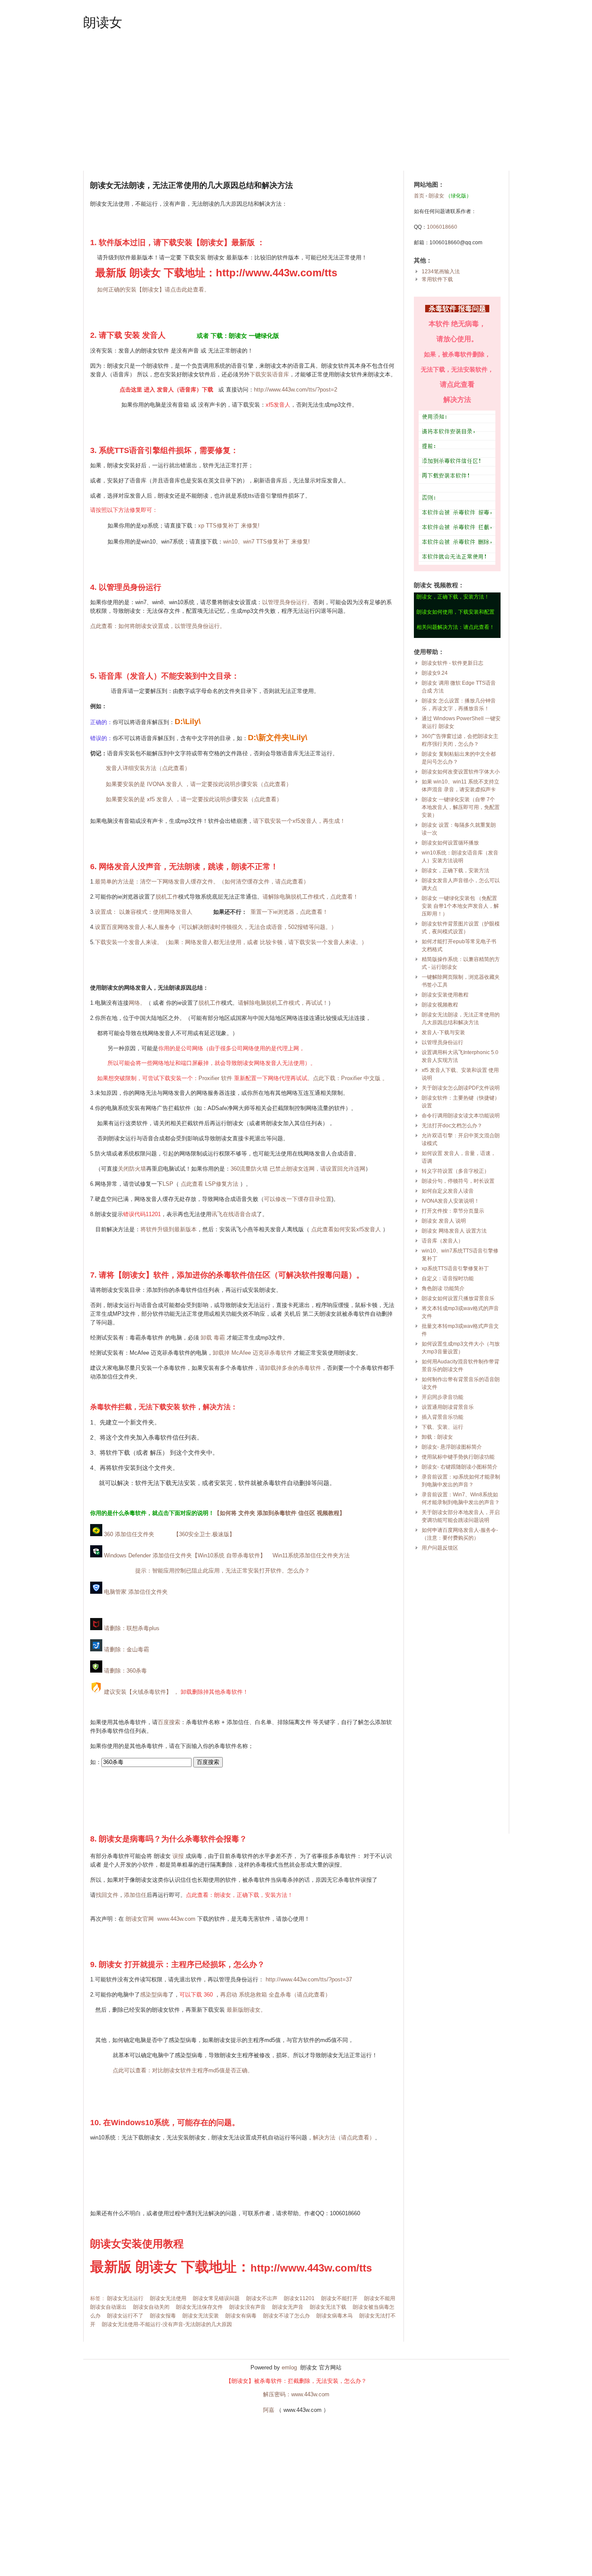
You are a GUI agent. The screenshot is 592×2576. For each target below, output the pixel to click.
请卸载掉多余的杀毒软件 (290, 1368)
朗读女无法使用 (168, 2298)
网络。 (137, 1003)
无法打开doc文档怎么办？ (452, 1126)
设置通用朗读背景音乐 (448, 1407)
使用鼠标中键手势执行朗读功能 (458, 1457)
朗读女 (103, 22)
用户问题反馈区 (440, 1548)
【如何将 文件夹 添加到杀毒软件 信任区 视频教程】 (280, 1513)
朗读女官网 (140, 1919)
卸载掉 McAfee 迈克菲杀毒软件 (252, 1353)
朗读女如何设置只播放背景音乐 (458, 1298)
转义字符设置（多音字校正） (455, 1171)
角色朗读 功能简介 (443, 1288)
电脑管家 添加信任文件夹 (135, 1592)
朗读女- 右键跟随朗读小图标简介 (460, 1467)
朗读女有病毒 (241, 2316)
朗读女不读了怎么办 (286, 2316)
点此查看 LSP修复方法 (210, 1184)
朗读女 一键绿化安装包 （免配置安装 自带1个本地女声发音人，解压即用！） (460, 906)
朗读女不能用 (380, 2298)
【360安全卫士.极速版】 (204, 1534)
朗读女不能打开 (339, 2298)
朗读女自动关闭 (151, 2307)
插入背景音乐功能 (442, 1417)
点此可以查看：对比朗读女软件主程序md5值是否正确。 (183, 2070)
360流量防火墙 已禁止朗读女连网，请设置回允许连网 (298, 1169)
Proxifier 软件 (215, 1078)
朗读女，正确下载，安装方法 (455, 871)
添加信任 (135, 1895)
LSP (168, 1184)
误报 (178, 1856)
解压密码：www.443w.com (296, 2394)
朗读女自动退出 (108, 2307)
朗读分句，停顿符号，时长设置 (458, 1181)
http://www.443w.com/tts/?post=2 (296, 390)
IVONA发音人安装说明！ (451, 1201)
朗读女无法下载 (328, 2307)
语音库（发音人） (442, 1241)
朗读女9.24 (435, 673)
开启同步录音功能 (442, 1397)
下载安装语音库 (269, 374)
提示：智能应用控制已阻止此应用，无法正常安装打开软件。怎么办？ (223, 1571)
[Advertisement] (296, 101)
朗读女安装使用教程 (445, 995)
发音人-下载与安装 (443, 1032)
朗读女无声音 (288, 2307)
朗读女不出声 (262, 2298)
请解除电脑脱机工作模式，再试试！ (283, 1003)
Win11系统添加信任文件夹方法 (311, 1555)
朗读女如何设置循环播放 (450, 843)
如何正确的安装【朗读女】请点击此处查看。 (153, 290)
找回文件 (107, 1895)
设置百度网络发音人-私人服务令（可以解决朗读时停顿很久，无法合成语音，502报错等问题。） (216, 927)
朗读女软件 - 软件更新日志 (452, 663)
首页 (419, 196)
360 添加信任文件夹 (128, 1534)
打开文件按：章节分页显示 (453, 1211)
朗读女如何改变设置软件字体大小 (461, 772)
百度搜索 (169, 1722)
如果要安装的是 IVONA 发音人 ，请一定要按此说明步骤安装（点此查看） (199, 784)
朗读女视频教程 (440, 1005)
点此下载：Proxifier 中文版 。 (350, 1078)
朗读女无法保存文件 (199, 2307)
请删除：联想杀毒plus (131, 1628)
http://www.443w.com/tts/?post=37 (309, 1979)
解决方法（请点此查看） (344, 2137)
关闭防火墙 (132, 1169)
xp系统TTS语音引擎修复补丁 (455, 1269)
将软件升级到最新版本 (169, 1229)
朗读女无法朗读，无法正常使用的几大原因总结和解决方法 (192, 185)
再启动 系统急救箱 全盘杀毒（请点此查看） (275, 1995)
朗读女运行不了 (125, 2316)
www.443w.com (176, 1919)
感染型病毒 (154, 1995)
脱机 (210, 1003)
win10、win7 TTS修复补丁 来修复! (267, 542)
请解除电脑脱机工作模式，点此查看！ (311, 897)
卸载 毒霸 (213, 1338)
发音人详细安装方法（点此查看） (148, 768)
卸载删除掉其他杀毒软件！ (215, 1692)
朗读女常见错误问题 (216, 2298)
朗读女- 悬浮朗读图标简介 (452, 1447)
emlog (289, 2367)
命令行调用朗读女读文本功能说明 (461, 1116)
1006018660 (442, 227)
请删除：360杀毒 (125, 1671)
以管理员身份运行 (442, 1042)
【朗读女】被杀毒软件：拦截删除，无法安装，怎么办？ (296, 2381)
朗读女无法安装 (201, 2316)
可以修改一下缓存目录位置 (298, 1199)
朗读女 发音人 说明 (444, 1221)
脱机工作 (167, 897)
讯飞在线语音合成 (234, 1214)
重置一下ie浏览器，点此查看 (286, 912)
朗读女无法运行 (125, 2298)
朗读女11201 (299, 2298)
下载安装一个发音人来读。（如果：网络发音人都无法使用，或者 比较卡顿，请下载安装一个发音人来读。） (231, 942)
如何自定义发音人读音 (448, 1191)
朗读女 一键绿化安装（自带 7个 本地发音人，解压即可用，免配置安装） (461, 807)
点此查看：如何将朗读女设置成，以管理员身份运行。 (158, 626)
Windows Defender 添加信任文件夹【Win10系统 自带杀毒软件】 (184, 1555)
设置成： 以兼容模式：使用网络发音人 (144, 912)
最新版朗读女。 (246, 2010)
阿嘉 (269, 2410)
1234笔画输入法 (441, 272)
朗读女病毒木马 (335, 2316)
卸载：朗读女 (437, 1437)
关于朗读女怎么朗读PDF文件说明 (461, 1088)
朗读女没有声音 (247, 2307)
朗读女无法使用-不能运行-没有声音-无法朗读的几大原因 (167, 2324)
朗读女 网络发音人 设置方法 (454, 1231)
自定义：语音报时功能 (448, 1278)
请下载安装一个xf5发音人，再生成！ (299, 821)
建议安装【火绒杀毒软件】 (137, 1692)
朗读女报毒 (163, 2316)
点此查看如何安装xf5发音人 (346, 1229)
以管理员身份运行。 (288, 602)
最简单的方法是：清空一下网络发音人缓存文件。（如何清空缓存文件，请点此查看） (202, 882)
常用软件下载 (437, 279)
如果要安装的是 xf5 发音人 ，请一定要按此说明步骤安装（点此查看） (194, 799)
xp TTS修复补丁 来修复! (229, 526)
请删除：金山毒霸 (126, 1649)
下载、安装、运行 (442, 1427)
